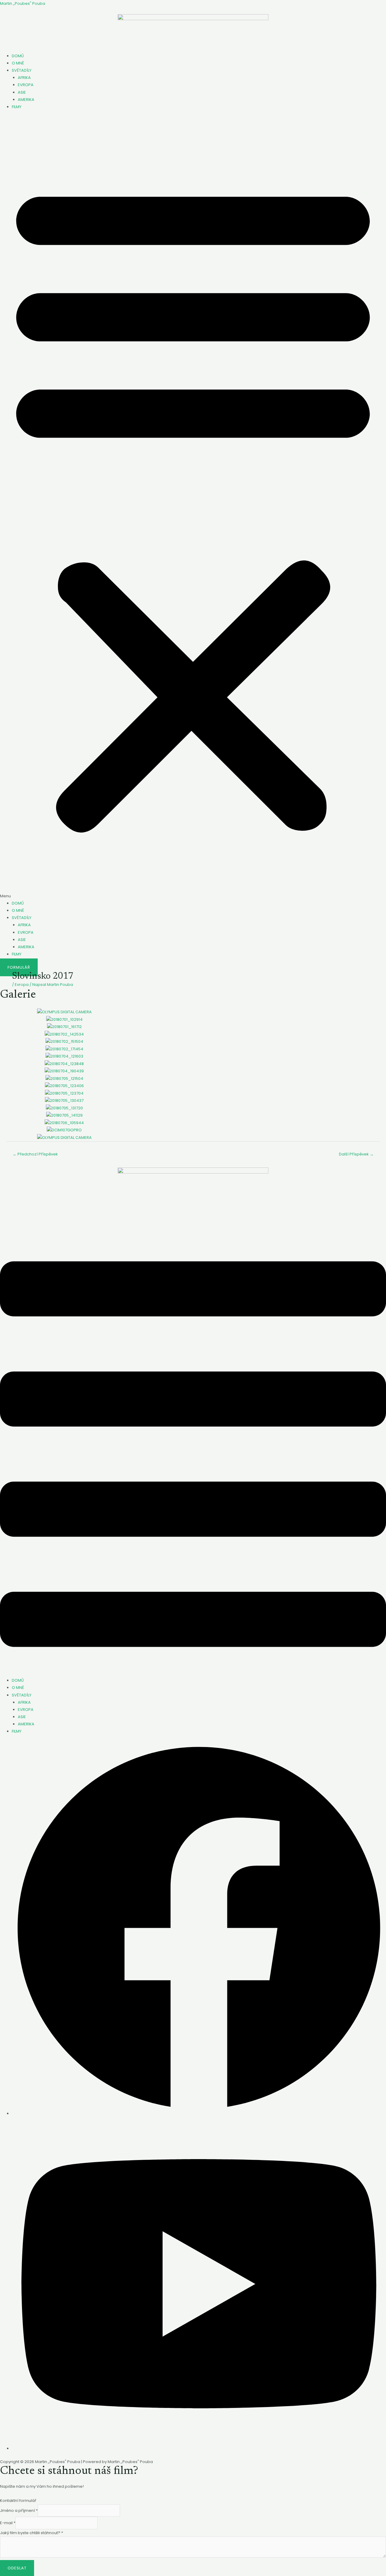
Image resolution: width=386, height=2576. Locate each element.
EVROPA (26, 85)
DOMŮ (18, 56)
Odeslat (17, 2568)
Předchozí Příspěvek (35, 1154)
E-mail (8, 2523)
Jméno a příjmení (19, 2510)
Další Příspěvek (356, 1154)
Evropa (22, 985)
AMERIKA (26, 100)
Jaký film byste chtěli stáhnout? (32, 2533)
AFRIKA (24, 78)
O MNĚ (18, 63)
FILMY (17, 107)
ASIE (22, 92)
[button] (193, 508)
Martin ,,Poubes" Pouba (23, 3)
